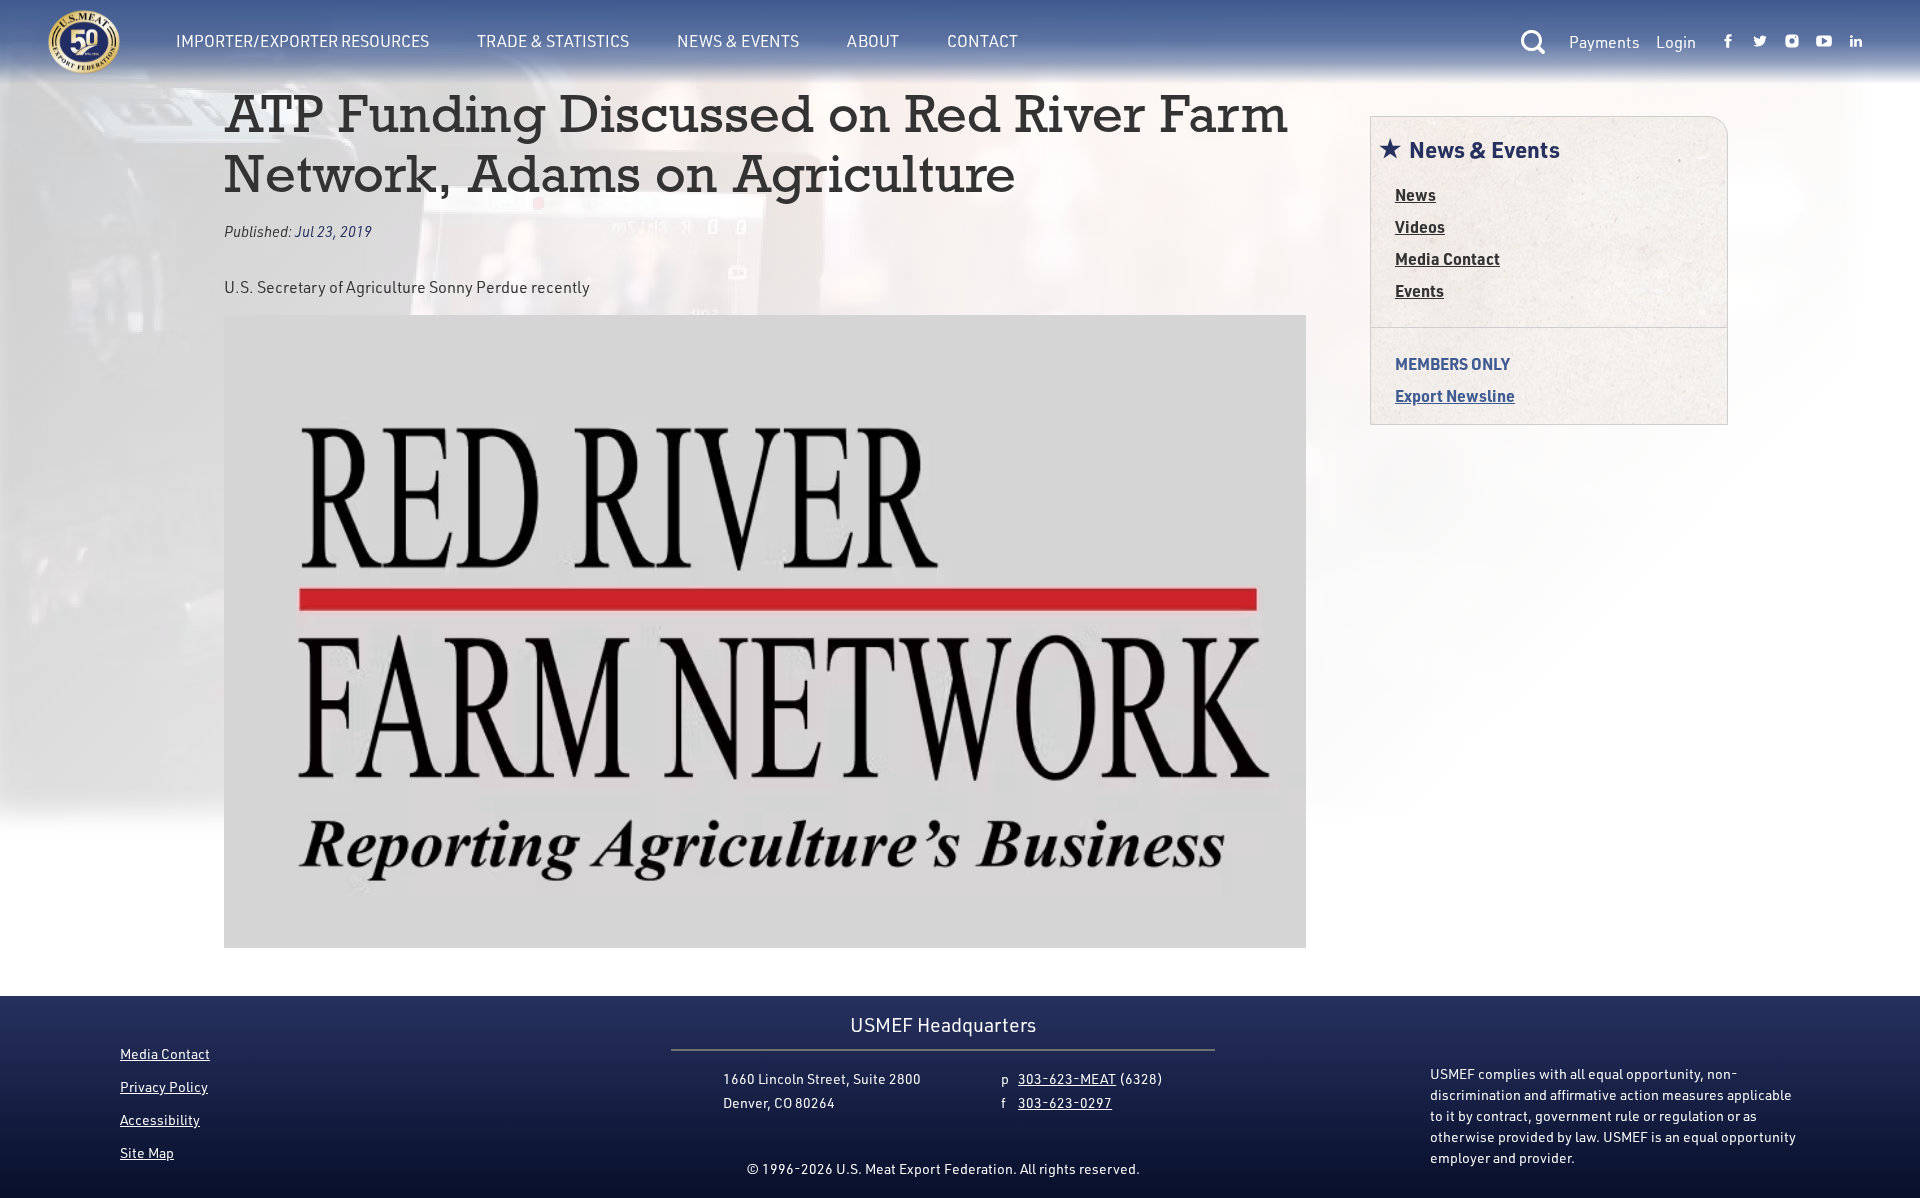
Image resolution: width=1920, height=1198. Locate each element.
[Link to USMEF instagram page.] (1792, 42)
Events (1419, 290)
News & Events (738, 41)
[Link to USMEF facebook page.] (1728, 42)
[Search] (1533, 42)
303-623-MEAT (1067, 1078)
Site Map (147, 1152)
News (1415, 194)
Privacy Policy (164, 1086)
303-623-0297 (1065, 1102)
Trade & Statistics (553, 41)
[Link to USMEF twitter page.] (1760, 42)
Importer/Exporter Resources (302, 41)
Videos (1420, 226)
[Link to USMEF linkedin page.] (1856, 42)
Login (1676, 42)
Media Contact (1447, 258)
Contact (982, 41)
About (873, 41)
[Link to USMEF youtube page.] (1824, 42)
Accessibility (160, 1119)
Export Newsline (1455, 395)
